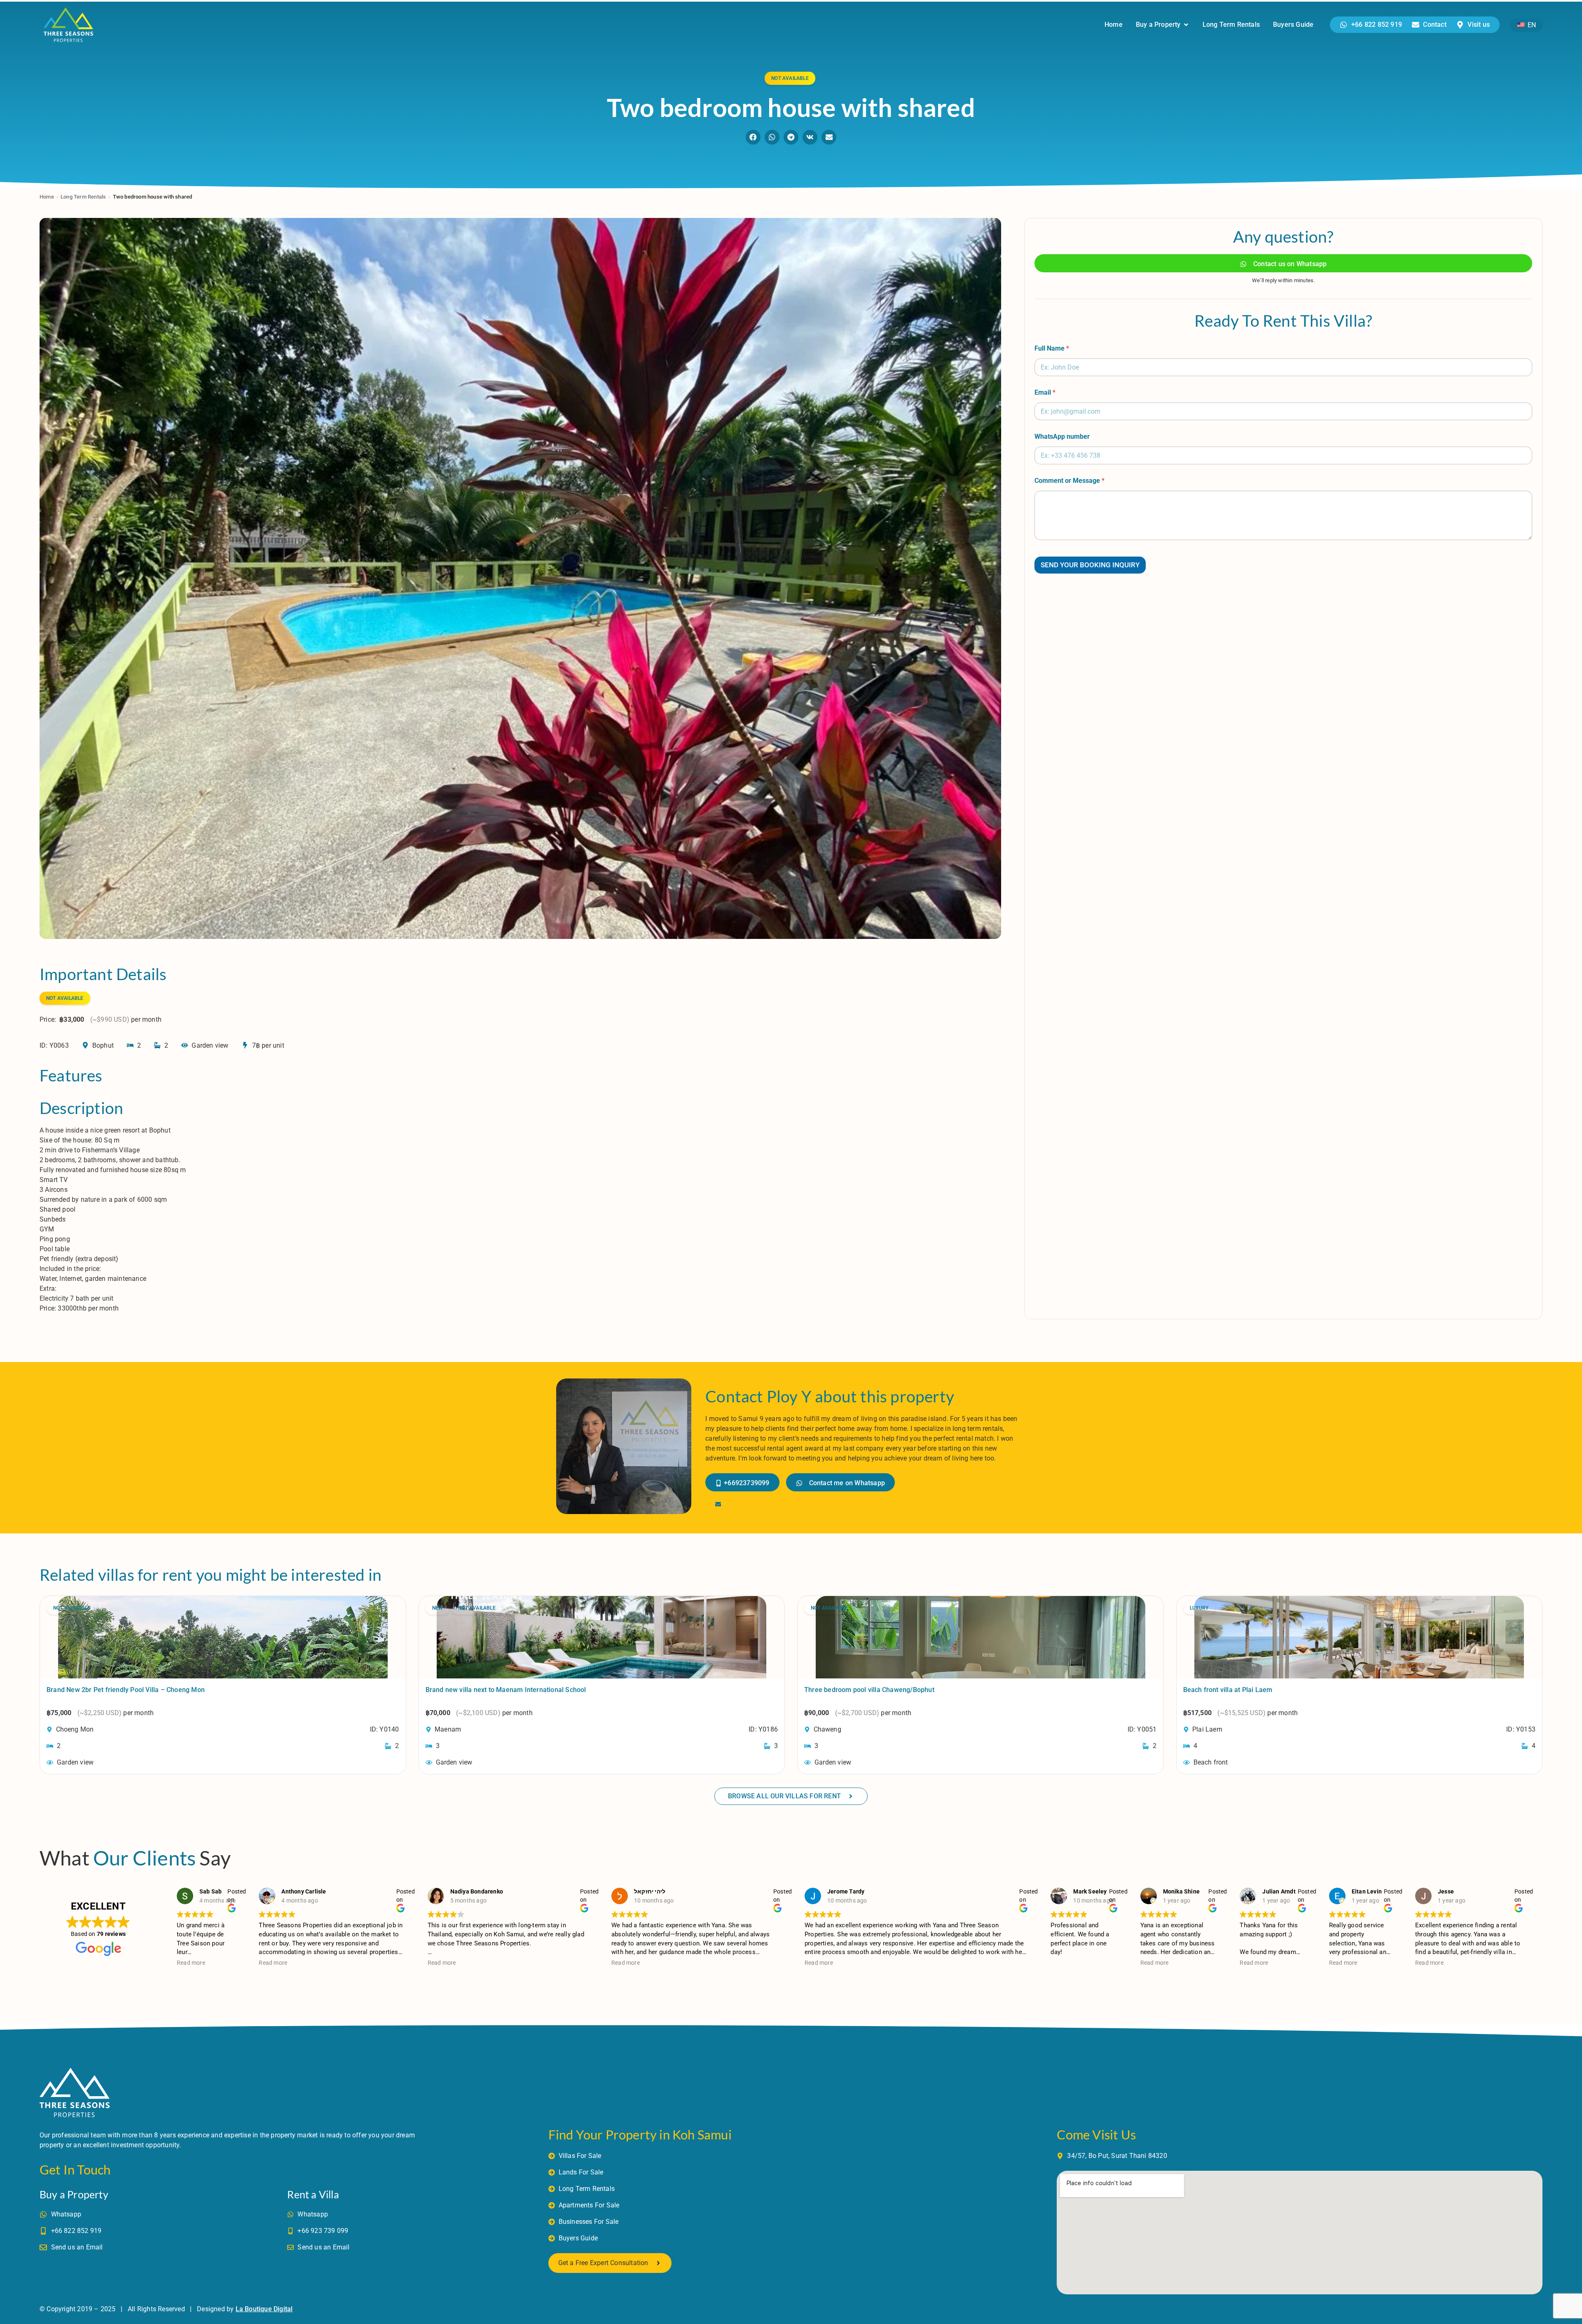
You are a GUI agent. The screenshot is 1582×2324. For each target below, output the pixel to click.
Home (47, 197)
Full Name (1052, 348)
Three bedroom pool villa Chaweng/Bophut (869, 1690)
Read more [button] (191, 1963)
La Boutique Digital (264, 2309)
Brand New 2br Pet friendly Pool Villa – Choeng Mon (126, 1690)
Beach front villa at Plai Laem (1228, 1690)
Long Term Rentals (83, 197)
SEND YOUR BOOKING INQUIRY (1090, 565)
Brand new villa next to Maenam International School (506, 1690)
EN (1531, 25)
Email (1045, 392)
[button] (753, 137)
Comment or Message (1069, 481)
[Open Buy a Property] (1186, 25)
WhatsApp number (1062, 436)
